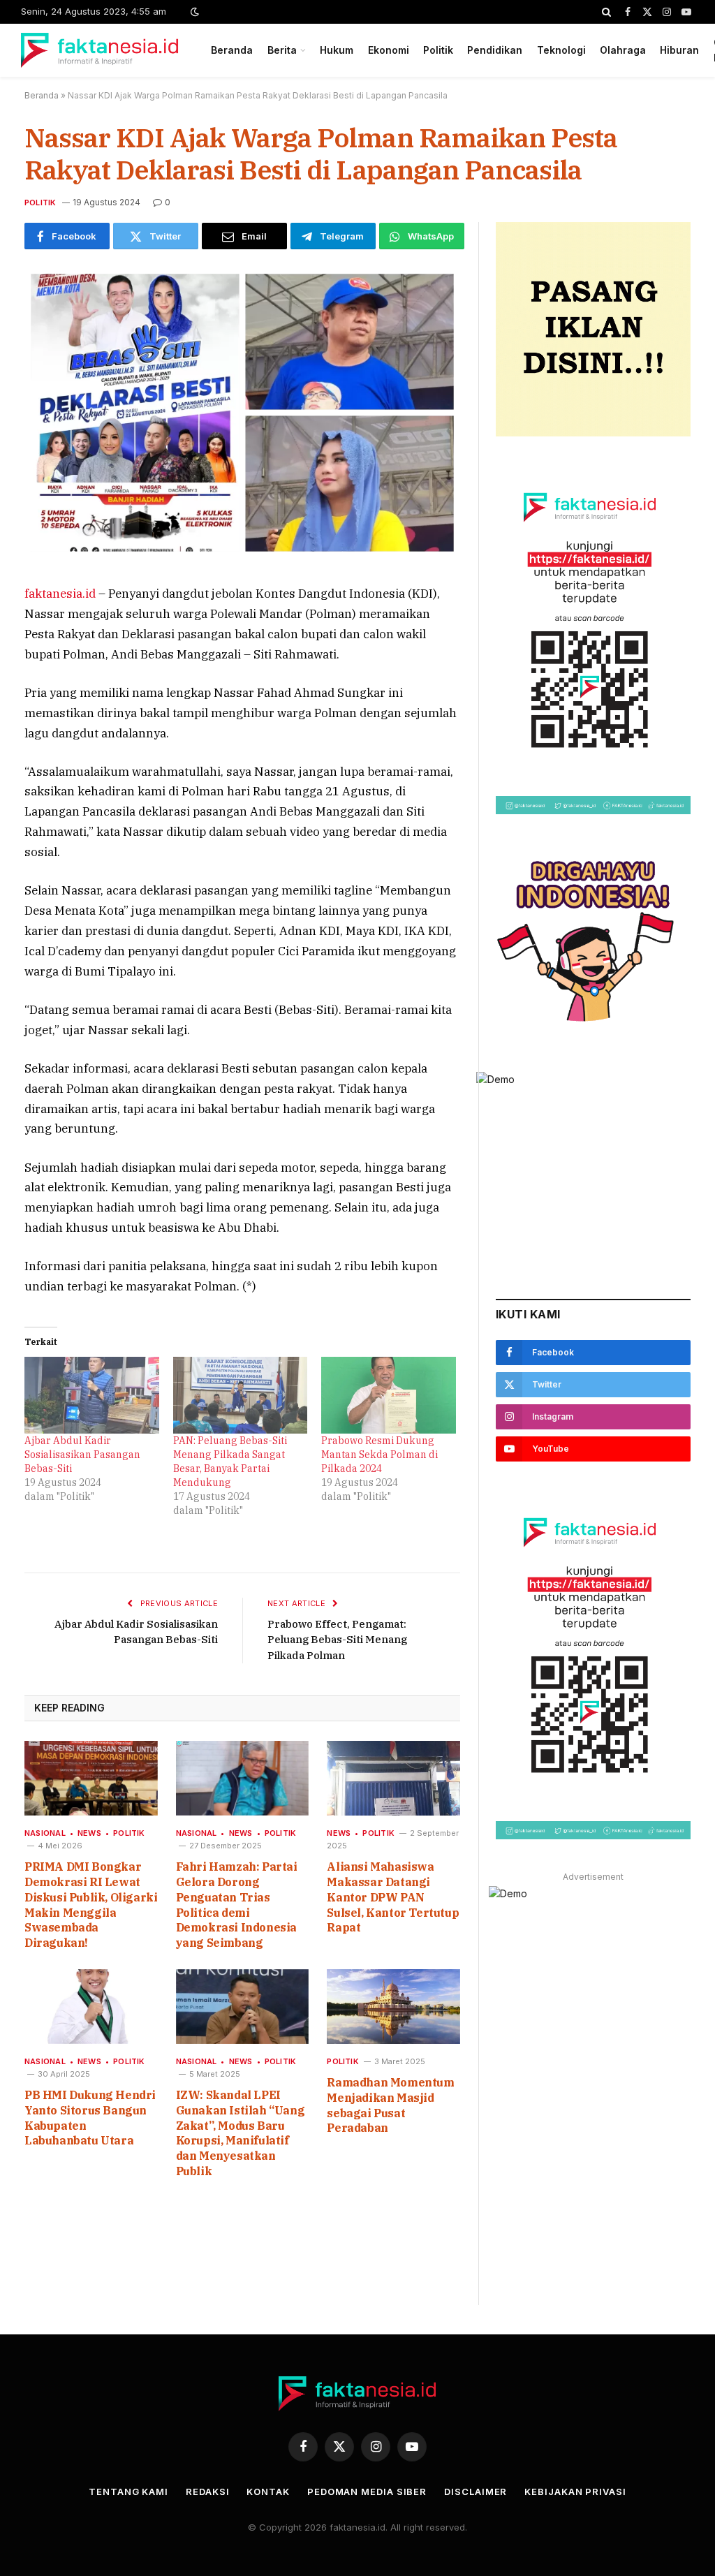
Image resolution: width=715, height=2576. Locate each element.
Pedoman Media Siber (367, 2492)
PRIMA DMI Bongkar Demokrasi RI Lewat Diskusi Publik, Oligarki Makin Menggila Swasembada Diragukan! (91, 1905)
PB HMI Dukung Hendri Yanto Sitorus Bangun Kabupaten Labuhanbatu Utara (90, 2118)
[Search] (606, 12)
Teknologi (561, 50)
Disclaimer (476, 2492)
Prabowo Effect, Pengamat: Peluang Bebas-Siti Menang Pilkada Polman (337, 1640)
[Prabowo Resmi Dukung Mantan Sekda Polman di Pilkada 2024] (389, 1395)
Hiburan (679, 50)
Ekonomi (389, 50)
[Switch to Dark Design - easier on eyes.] (193, 12)
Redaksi (207, 2492)
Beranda (232, 50)
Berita (282, 50)
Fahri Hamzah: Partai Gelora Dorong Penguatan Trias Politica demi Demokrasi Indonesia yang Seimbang (237, 1905)
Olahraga (623, 50)
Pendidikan (495, 50)
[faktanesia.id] (100, 50)
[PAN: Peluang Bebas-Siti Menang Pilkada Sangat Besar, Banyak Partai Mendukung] (241, 1395)
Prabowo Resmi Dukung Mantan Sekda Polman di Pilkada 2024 (379, 1455)
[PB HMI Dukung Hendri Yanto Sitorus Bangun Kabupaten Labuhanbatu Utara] (91, 2007)
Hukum (337, 50)
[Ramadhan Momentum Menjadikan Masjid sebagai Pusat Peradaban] (393, 2007)
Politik (438, 50)
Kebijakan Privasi (575, 2492)
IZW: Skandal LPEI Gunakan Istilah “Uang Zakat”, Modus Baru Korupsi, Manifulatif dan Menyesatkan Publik (241, 2133)
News (89, 1833)
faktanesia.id (60, 594)
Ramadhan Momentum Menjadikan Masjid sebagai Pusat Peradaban (390, 2105)
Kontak (268, 2492)
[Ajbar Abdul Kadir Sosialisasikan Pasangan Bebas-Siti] (92, 1395)
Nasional (45, 1833)
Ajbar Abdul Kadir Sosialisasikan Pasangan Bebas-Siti (82, 1455)
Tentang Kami (128, 2492)
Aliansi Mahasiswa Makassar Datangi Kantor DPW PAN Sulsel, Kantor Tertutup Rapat (393, 1897)
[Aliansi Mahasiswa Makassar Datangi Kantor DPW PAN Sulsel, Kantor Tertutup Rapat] (393, 1778)
